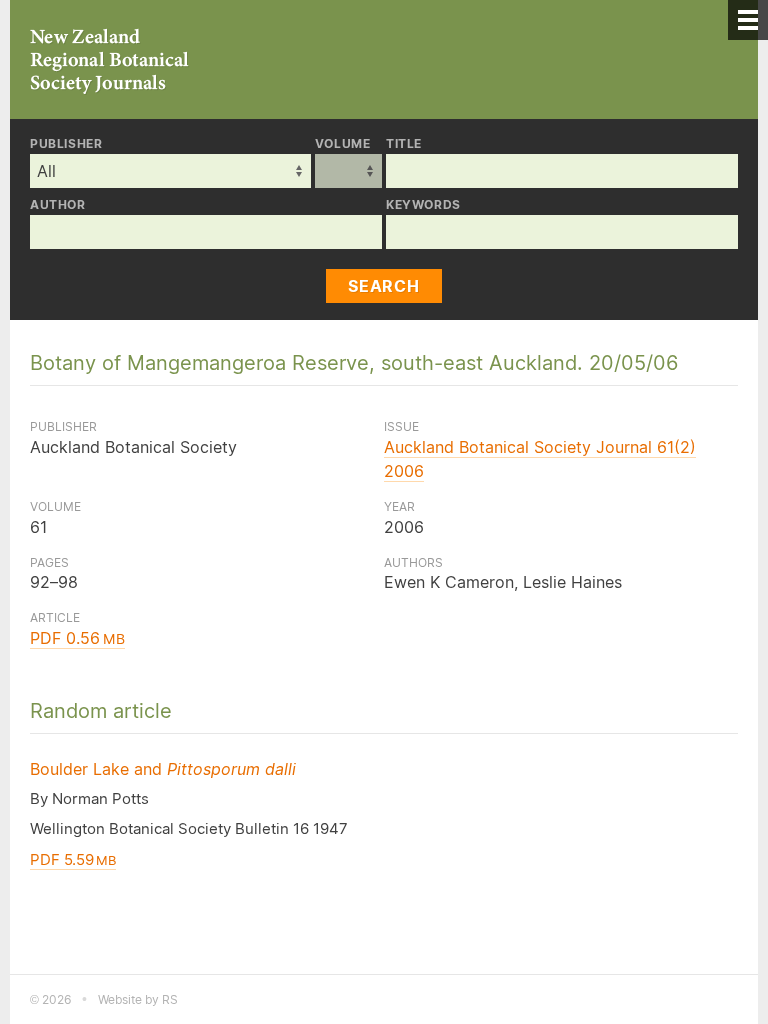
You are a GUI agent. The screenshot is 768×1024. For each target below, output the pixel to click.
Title (404, 144)
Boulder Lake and (163, 769)
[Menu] (748, 20)
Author (58, 205)
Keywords (423, 205)
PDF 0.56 (77, 638)
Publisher (66, 144)
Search (384, 286)
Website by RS (138, 999)
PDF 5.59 (73, 859)
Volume (343, 144)
